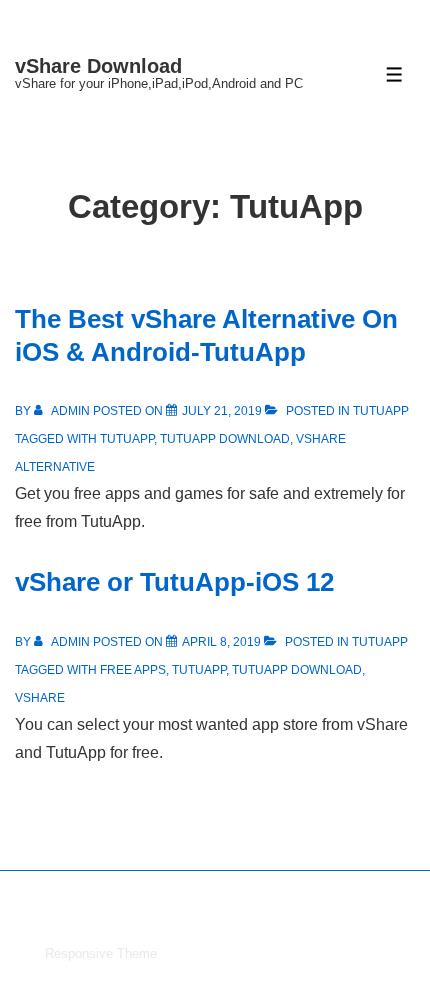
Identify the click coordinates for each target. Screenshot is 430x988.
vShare (40, 698)
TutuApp (381, 411)
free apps (133, 670)
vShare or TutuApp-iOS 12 (174, 582)
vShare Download (98, 66)
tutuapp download (225, 439)
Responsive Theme (101, 953)
